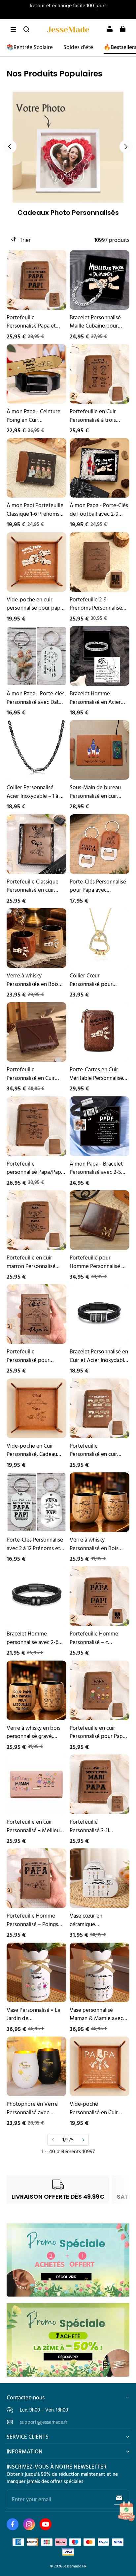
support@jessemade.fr (44, 2422)
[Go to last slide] (10, 147)
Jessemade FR (75, 2566)
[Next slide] (126, 147)
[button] (13, 29)
